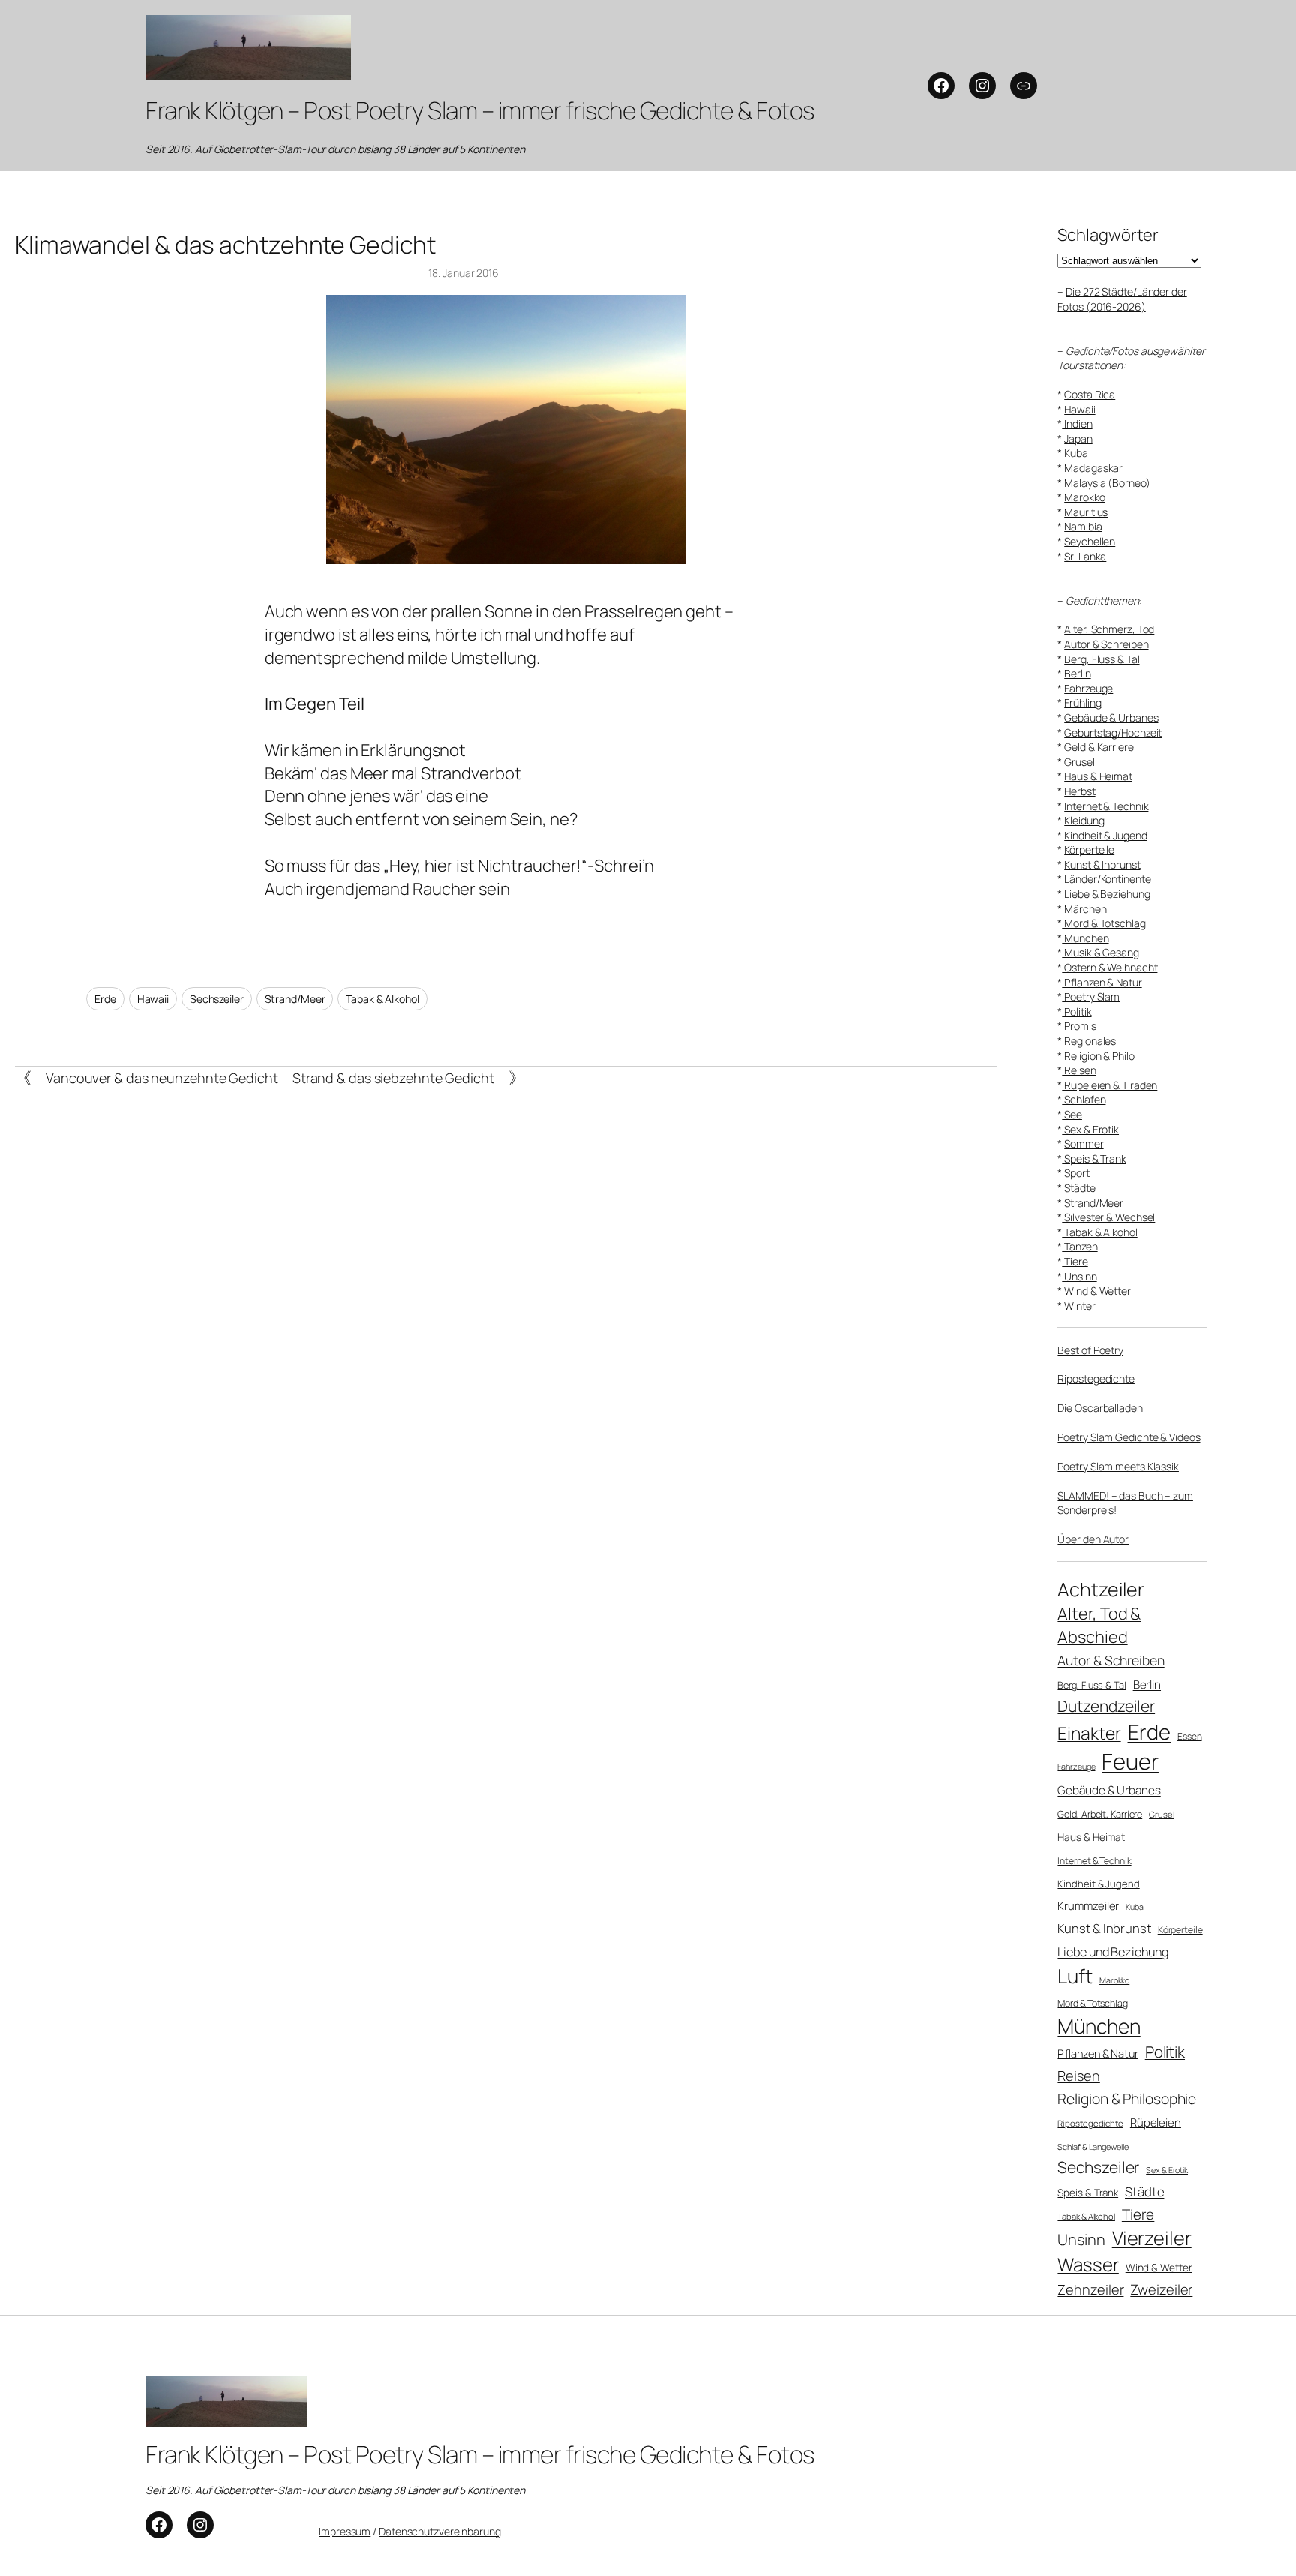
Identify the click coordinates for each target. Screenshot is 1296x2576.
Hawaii (153, 999)
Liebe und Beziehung (1113, 1952)
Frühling (1083, 703)
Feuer (1130, 1761)
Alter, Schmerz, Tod (1109, 629)
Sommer (1084, 1144)
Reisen (1079, 1070)
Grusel (1079, 762)
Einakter (1089, 1733)
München (1085, 938)
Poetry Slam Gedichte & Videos (1129, 1437)
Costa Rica (1090, 394)
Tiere (1075, 1261)
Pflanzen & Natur (1102, 982)
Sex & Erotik (1090, 1129)
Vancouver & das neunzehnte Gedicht (162, 1078)
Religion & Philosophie (1127, 2099)
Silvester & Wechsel (1108, 1217)
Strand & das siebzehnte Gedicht (393, 1078)
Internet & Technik (1106, 806)
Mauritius (1086, 512)
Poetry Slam (1091, 997)
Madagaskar (1093, 468)
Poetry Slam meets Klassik (1118, 1466)
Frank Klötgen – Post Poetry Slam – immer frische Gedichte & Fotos (480, 110)
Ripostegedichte (1096, 1378)
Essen (1190, 1737)
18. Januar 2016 (463, 273)
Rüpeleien (1156, 2122)
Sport (1075, 1173)
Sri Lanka (1085, 556)
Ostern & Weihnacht (1110, 967)
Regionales (1089, 1041)
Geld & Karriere (1099, 747)
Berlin (1077, 673)
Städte (1080, 1188)
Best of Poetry (1090, 1350)
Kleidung (1084, 820)
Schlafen (1084, 1099)
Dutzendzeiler (1106, 1706)
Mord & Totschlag (1104, 923)
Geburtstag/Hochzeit (1113, 733)
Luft (1075, 1976)
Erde (105, 999)
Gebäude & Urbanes (1111, 718)
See (1072, 1114)
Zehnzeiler (1090, 2289)
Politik (1077, 1012)
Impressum (345, 2531)
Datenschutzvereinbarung (440, 2531)
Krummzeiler (1088, 1905)
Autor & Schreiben (1106, 644)
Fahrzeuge (1089, 688)
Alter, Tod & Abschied (1099, 1625)
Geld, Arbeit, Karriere (1100, 1814)
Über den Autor (1093, 1539)
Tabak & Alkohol (382, 999)
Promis (1079, 1026)
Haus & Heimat (1098, 776)
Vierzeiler (1152, 2238)
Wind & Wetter (1098, 1291)
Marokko (1084, 497)
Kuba (1076, 453)
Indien (1077, 423)
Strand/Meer (295, 999)
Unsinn (1079, 1276)
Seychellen (1090, 541)
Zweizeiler (1161, 2289)
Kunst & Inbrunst (1102, 865)
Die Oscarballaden (1100, 1408)
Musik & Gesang (1101, 952)
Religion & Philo (1098, 1056)
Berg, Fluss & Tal (1102, 659)
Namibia (1083, 526)
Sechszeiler (217, 999)
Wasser (1088, 2264)
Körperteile (1089, 850)
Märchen (1085, 909)
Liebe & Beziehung (1107, 894)
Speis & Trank (1094, 1159)
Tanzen (1080, 1246)
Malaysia (1085, 483)
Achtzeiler (1101, 1589)
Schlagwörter (1108, 235)
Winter (1080, 1306)
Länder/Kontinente (1107, 879)
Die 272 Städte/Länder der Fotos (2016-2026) (1122, 299)
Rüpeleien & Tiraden (1110, 1085)
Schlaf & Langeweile (1093, 2147)
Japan (1078, 438)
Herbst (1080, 791)
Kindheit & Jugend (1105, 835)
